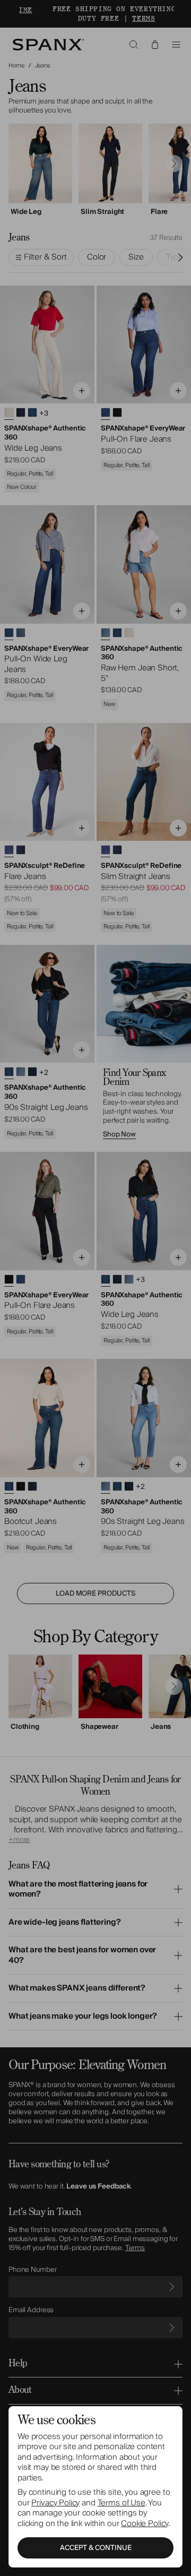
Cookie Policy (145, 2523)
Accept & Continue (96, 2548)
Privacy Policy (55, 2503)
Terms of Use (121, 2503)
